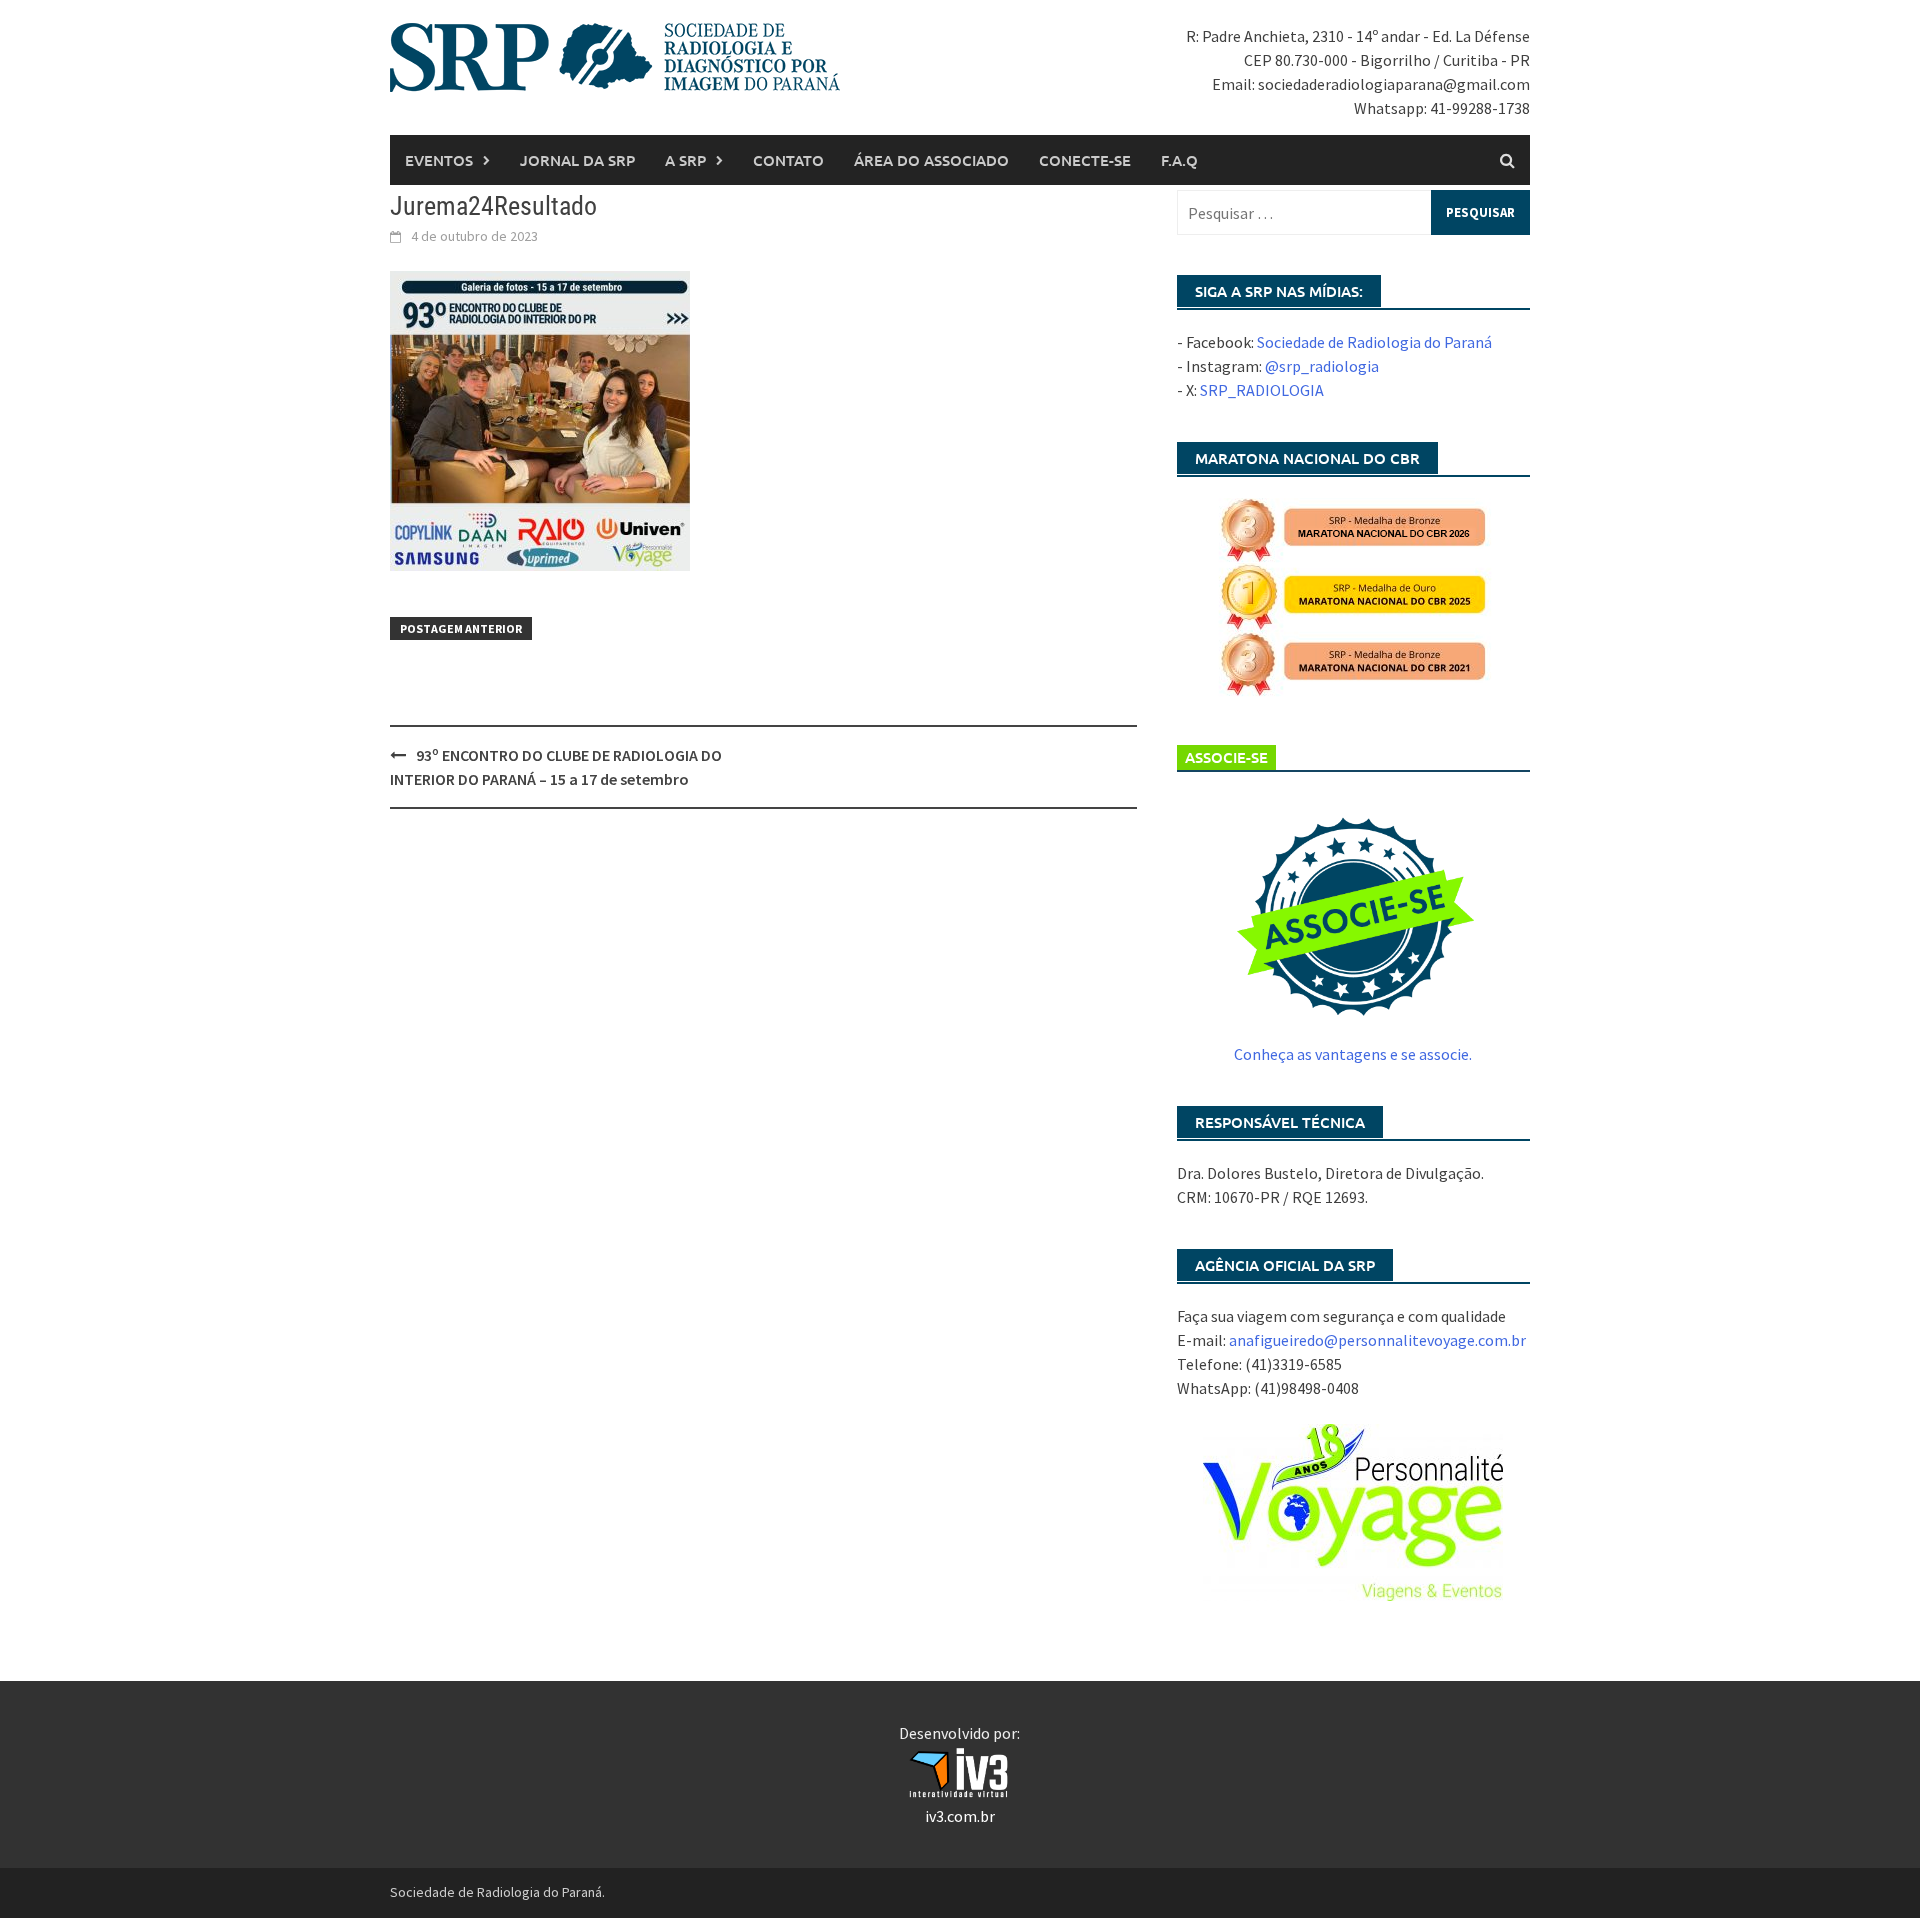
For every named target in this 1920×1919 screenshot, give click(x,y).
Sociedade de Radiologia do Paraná (1374, 342)
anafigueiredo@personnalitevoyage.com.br (1377, 1340)
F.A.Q (1179, 160)
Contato (788, 160)
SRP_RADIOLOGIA (1262, 390)
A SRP (685, 160)
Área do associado (931, 160)
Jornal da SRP (577, 160)
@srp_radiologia (1322, 366)
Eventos (439, 160)
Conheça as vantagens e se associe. (1353, 1054)
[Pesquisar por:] (1353, 212)
